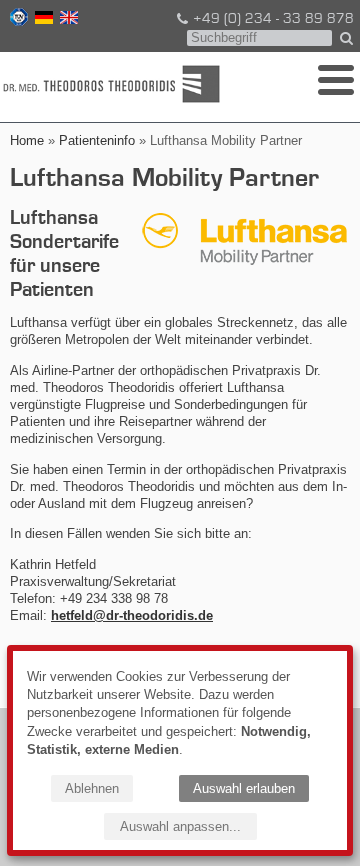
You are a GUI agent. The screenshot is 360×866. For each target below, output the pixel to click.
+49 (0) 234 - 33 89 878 (273, 19)
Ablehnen (92, 788)
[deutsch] (42, 20)
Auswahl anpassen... (180, 826)
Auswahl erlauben (244, 788)
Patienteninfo (97, 140)
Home (27, 140)
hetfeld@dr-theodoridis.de (132, 615)
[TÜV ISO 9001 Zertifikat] (17, 20)
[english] (67, 20)
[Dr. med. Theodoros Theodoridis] (114, 84)
